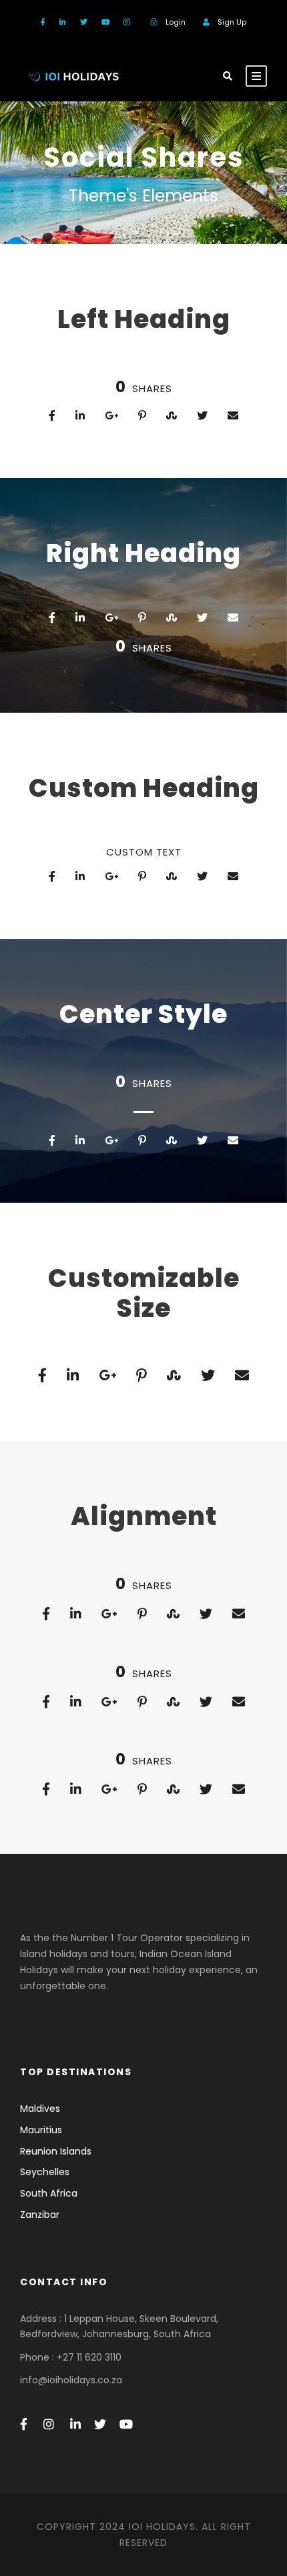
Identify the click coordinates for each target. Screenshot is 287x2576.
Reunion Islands (56, 2151)
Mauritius (41, 2130)
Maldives (40, 2109)
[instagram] (127, 22)
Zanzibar (40, 2215)
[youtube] (105, 22)
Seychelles (45, 2172)
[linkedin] (63, 22)
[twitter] (84, 22)
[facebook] (43, 22)
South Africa (49, 2193)
